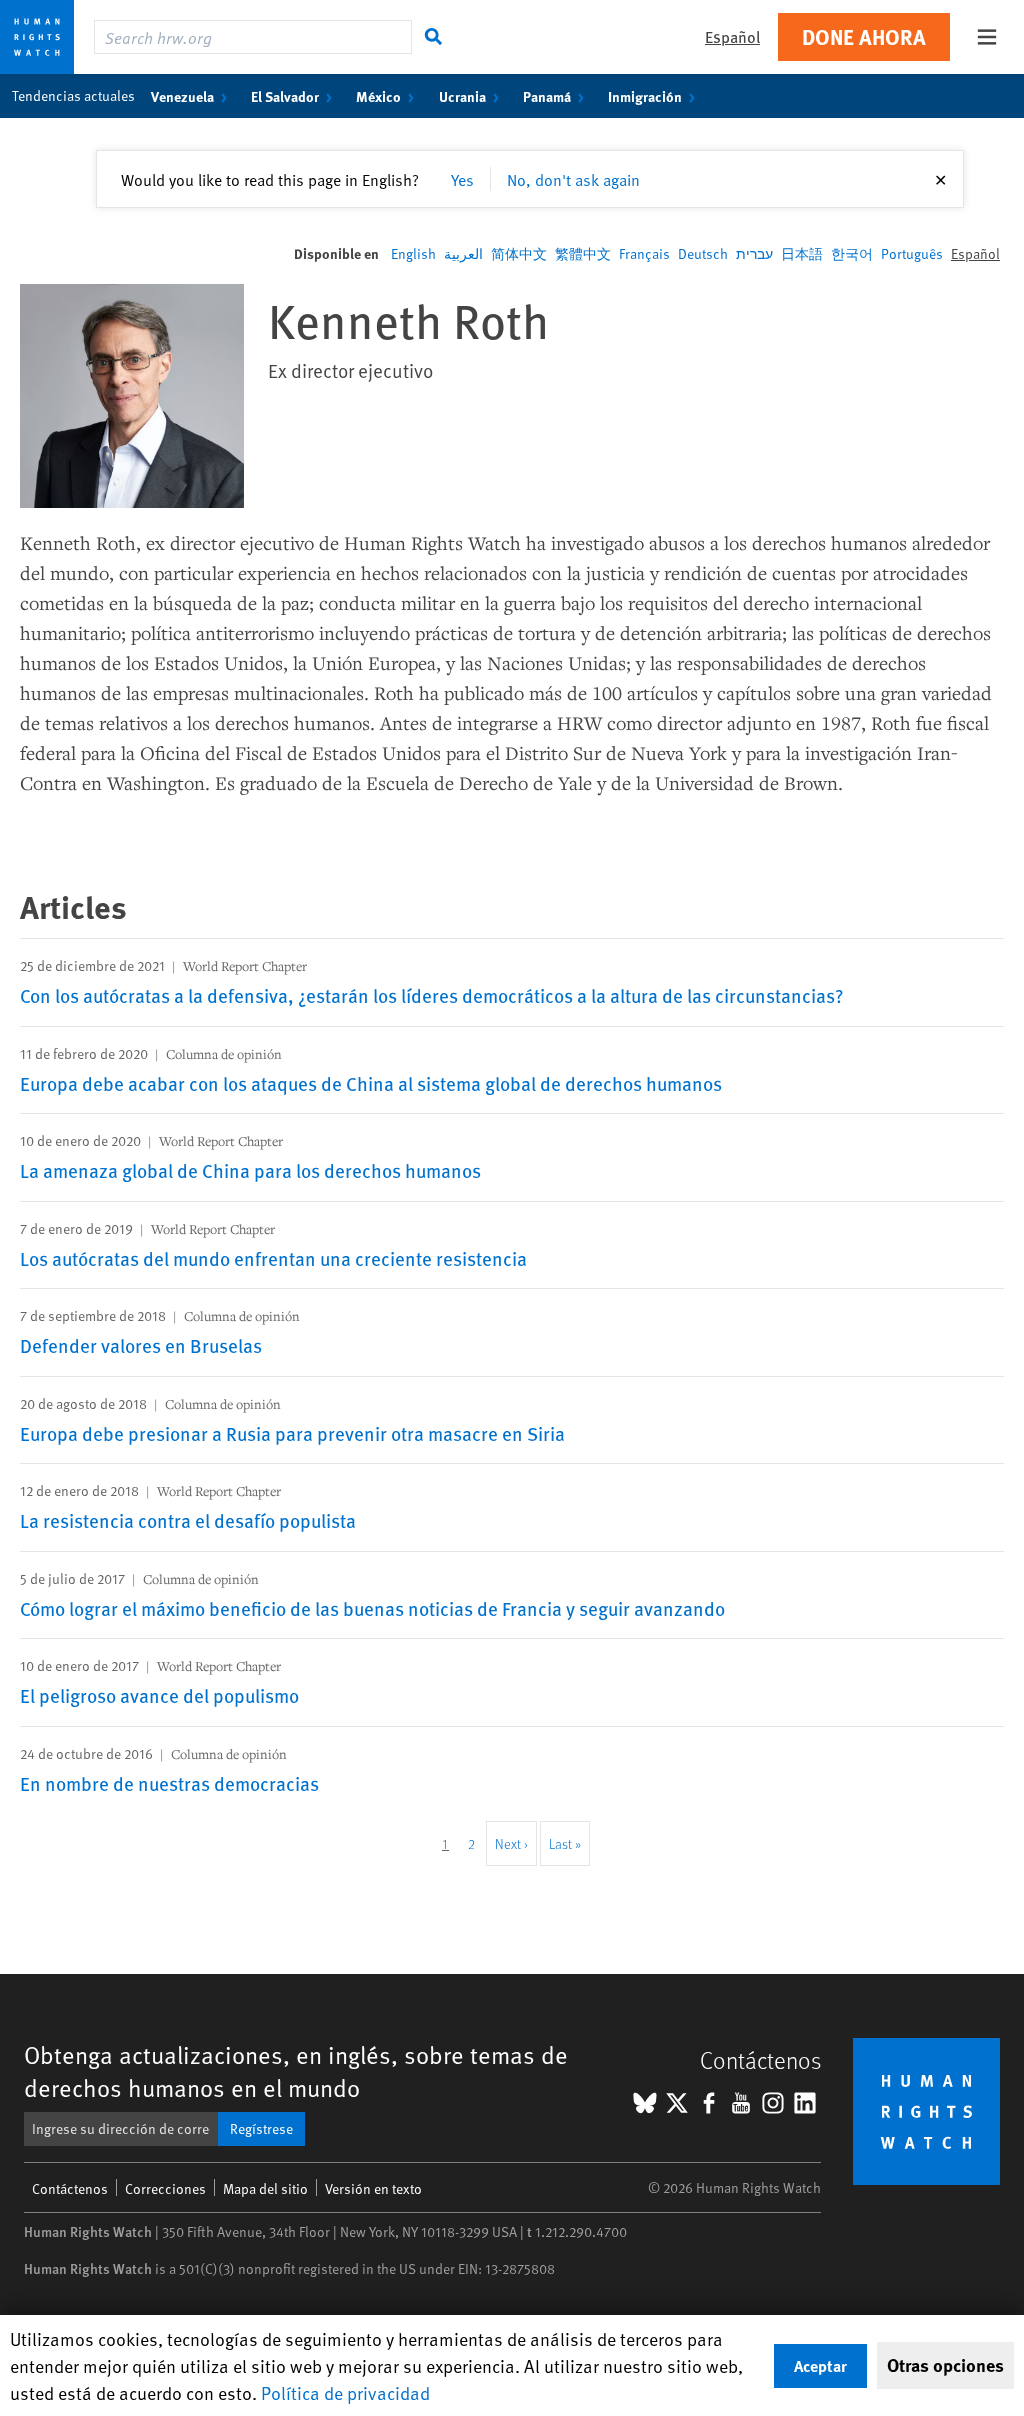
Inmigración (645, 96)
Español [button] (732, 36)
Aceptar (820, 2365)
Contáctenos (70, 2188)
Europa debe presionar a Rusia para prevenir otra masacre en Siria (292, 1433)
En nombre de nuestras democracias (169, 1783)
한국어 (852, 253)
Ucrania (462, 96)
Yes (462, 179)
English (413, 253)
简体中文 (519, 253)
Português (912, 253)
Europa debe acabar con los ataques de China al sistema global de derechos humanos (371, 1083)
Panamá (547, 96)
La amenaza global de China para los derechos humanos (250, 1170)
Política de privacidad (345, 2392)
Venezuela (182, 96)
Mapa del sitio (265, 2188)
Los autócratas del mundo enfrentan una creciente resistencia (273, 1258)
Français (644, 253)
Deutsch (703, 253)
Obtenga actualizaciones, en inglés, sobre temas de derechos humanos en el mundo (296, 2071)
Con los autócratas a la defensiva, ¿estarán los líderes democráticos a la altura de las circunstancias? (432, 995)
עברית (754, 253)
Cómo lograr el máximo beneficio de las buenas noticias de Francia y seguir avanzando (372, 1608)
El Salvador (285, 96)
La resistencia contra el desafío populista (188, 1520)
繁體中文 (583, 253)
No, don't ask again (573, 179)
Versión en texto (373, 2188)
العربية (463, 253)
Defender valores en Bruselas (141, 1345)
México (378, 96)
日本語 (802, 253)
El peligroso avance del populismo (159, 1695)
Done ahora (864, 36)
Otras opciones (945, 2365)
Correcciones (165, 2188)
